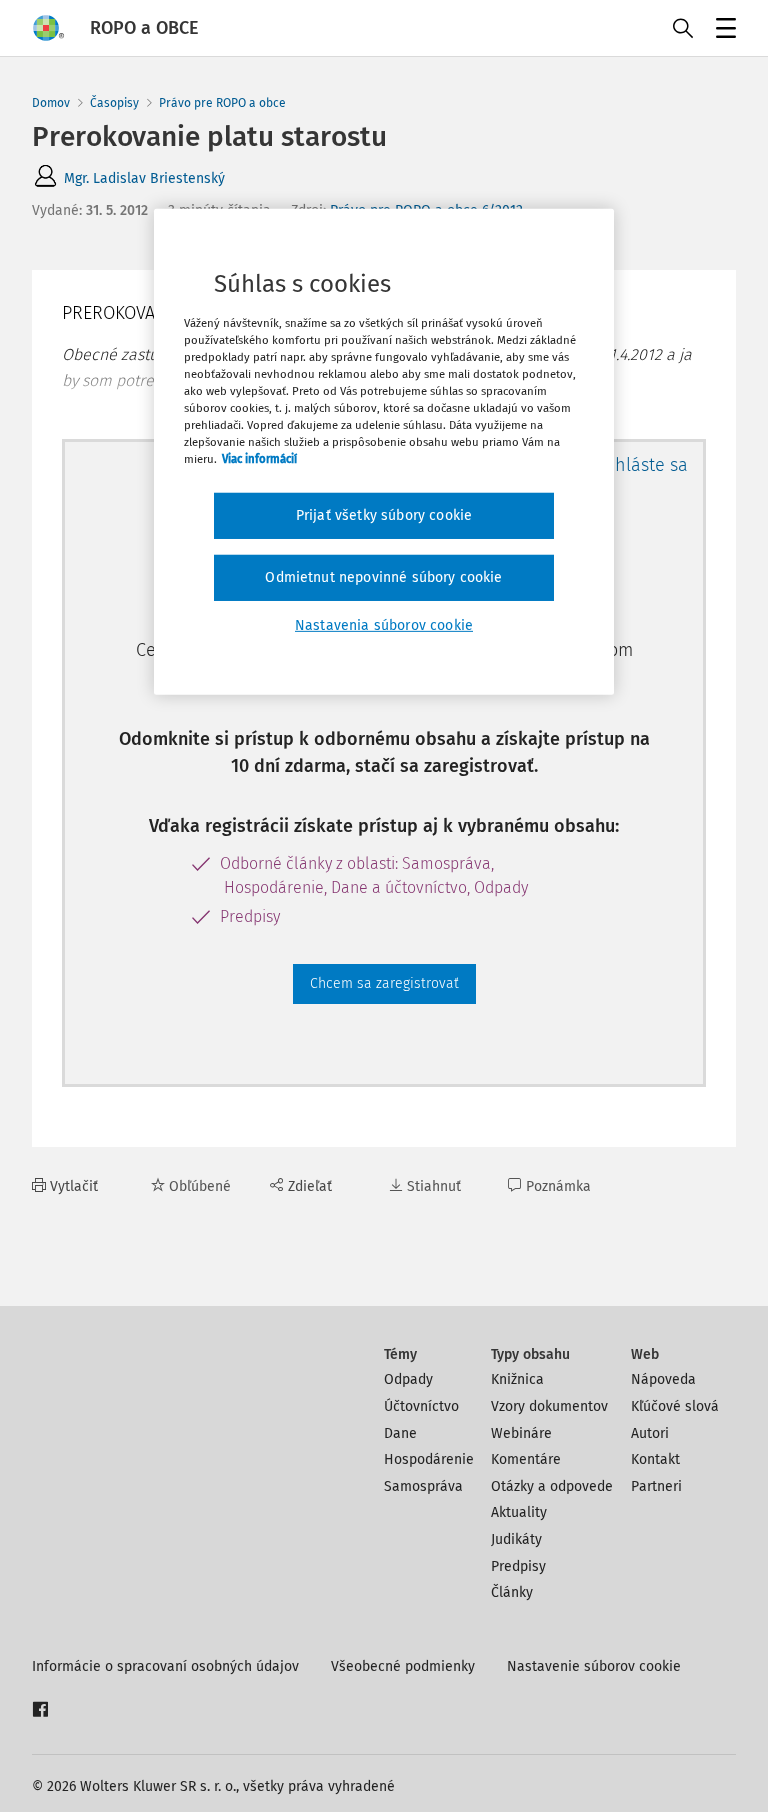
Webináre (521, 1433)
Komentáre (526, 1459)
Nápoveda (663, 1379)
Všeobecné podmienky (403, 1666)
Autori (650, 1433)
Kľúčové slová (675, 1406)
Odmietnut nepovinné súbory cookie (383, 577)
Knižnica (517, 1379)
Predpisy (518, 1566)
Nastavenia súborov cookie (384, 624)
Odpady (408, 1379)
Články (512, 1592)
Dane (400, 1433)
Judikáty (516, 1539)
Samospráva (423, 1486)
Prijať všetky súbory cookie (384, 515)
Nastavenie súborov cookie (594, 1666)
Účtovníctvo (421, 1406)
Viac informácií (259, 459)
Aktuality (519, 1512)
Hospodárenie (429, 1459)
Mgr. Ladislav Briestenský (144, 178)
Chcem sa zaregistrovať (384, 983)
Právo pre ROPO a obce (222, 103)
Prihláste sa (640, 465)
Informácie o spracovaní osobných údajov (165, 1666)
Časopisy (114, 103)
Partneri (656, 1486)
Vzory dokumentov (549, 1406)
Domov (51, 103)
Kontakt (655, 1459)
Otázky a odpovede (552, 1486)
